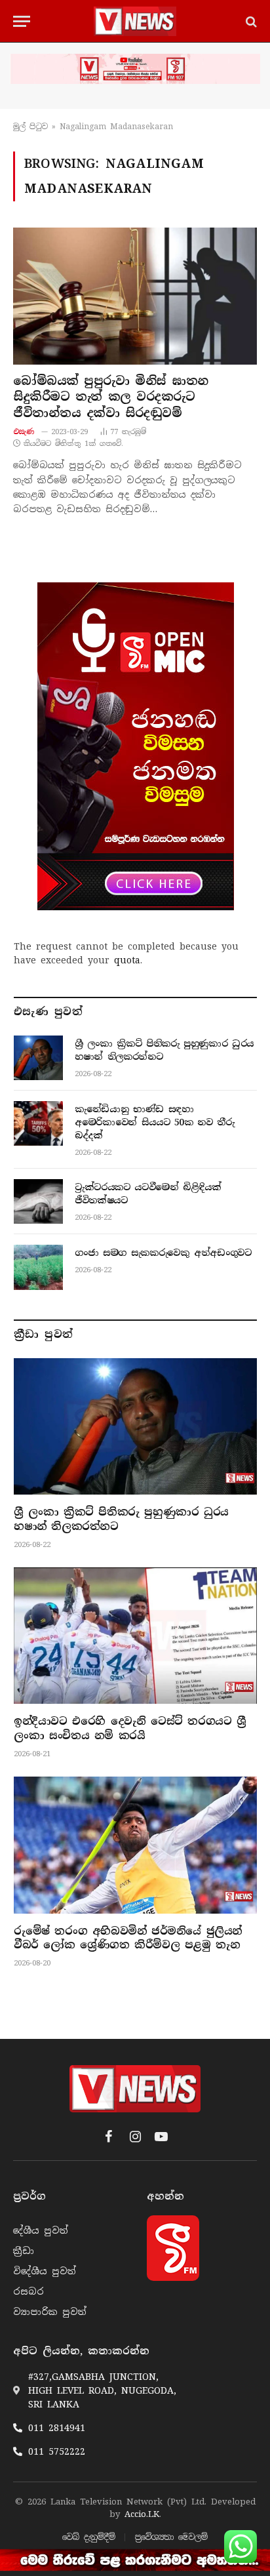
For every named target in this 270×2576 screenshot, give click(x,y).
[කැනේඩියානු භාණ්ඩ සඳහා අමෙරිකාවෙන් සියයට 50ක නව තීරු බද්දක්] (38, 1123)
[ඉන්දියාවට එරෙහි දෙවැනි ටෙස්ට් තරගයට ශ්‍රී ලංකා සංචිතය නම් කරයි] (135, 1636)
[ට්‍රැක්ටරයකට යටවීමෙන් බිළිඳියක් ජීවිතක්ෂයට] (38, 1201)
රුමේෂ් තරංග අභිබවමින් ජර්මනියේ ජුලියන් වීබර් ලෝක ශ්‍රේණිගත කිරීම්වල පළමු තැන (128, 1938)
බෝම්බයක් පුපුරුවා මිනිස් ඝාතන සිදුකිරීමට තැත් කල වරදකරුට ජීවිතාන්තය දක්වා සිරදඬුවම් (111, 397)
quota (127, 960)
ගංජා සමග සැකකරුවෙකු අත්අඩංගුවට (163, 1253)
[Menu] (22, 21)
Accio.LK (142, 2514)
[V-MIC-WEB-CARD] (136, 746)
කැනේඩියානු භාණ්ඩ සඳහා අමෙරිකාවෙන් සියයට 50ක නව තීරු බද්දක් (155, 1122)
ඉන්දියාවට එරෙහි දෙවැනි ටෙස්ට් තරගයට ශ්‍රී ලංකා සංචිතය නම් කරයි (130, 1728)
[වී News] (135, 21)
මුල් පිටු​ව (30, 127)
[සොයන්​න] (250, 21)
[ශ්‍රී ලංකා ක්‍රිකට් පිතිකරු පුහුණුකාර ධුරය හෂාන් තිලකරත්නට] (38, 1058)
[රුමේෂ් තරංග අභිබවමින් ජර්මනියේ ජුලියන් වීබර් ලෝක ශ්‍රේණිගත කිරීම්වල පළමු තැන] (135, 1845)
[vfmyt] (135, 69)
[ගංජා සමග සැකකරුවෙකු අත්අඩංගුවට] (38, 1267)
